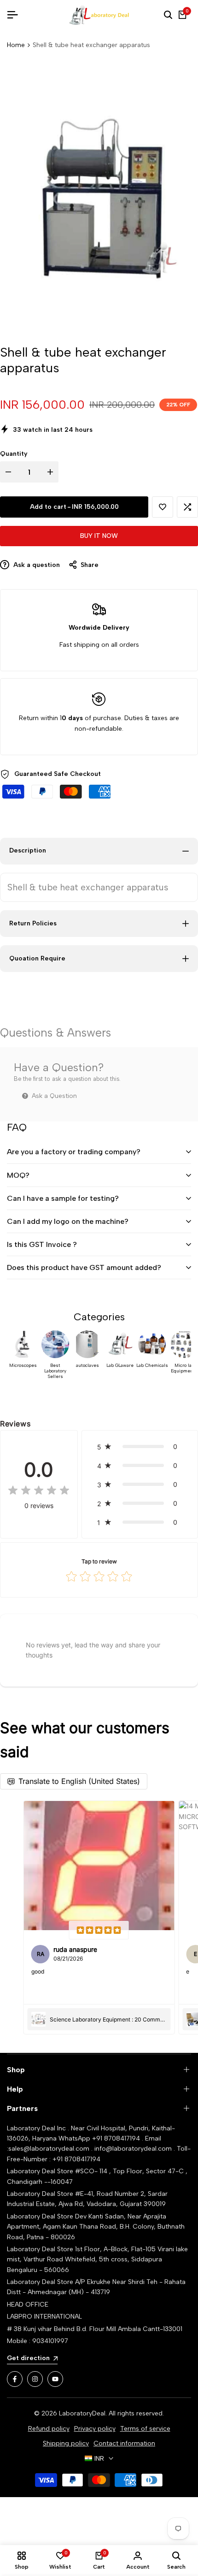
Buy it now (99, 536)
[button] (163, 507)
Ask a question (36, 565)
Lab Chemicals (152, 1366)
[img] (39, 1491)
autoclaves (87, 1366)
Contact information (124, 2443)
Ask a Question (53, 1096)
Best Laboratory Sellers (55, 1371)
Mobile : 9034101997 (38, 2341)
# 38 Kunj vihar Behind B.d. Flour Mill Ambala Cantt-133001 (95, 2329)
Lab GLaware (120, 1366)
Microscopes (23, 1366)
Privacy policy (95, 2429)
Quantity (14, 454)
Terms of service (145, 2429)
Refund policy (49, 2429)
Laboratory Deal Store (41, 2216)
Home (16, 45)
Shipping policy (66, 2443)
